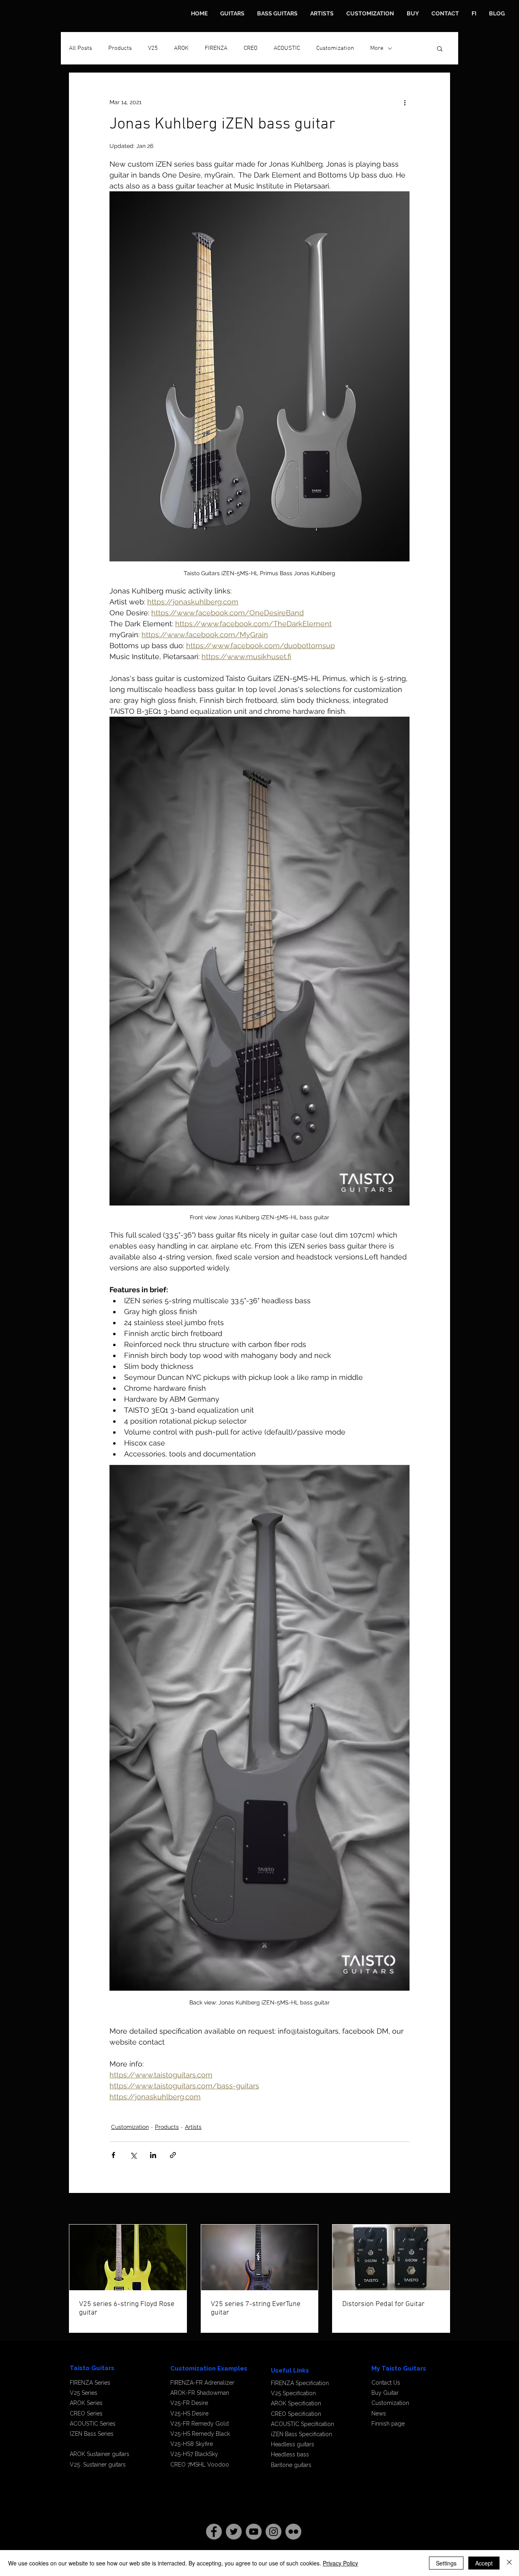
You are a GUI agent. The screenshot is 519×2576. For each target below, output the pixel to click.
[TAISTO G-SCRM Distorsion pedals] (391, 2257)
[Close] (509, 2563)
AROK (181, 48)
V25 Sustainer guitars (98, 2465)
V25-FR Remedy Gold (199, 2424)
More (377, 48)
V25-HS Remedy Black (200, 2434)
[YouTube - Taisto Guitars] (254, 2532)
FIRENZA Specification (300, 2383)
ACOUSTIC (287, 48)
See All (441, 2209)
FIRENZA (216, 48)
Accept (484, 2563)
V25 (153, 48)
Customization (335, 48)
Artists (193, 2127)
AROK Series (86, 2403)
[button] (440, 48)
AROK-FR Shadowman (201, 2393)
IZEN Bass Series (92, 2434)
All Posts (80, 48)
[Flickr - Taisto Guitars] (293, 2532)
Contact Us (386, 2383)
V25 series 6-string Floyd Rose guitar (127, 2308)
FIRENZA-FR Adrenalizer (202, 2383)
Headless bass (290, 2454)
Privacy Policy (340, 2563)
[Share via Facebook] (113, 2155)
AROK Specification (296, 2403)
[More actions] (405, 102)
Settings (446, 2563)
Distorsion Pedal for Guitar (383, 2304)
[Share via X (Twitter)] (133, 2155)
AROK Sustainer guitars (100, 2454)
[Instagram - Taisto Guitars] (273, 2532)
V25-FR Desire (189, 2403)
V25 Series (84, 2393)
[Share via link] (173, 2155)
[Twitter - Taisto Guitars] (234, 2532)
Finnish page (388, 2424)
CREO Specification (296, 2414)
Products (120, 48)
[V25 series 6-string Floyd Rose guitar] (128, 2257)
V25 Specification (293, 2393)
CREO (251, 48)
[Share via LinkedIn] (153, 2155)
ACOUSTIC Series (93, 2424)
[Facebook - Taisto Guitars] (214, 2532)
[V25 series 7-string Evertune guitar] (260, 2257)
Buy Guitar (385, 2393)
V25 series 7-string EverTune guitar (256, 2308)
